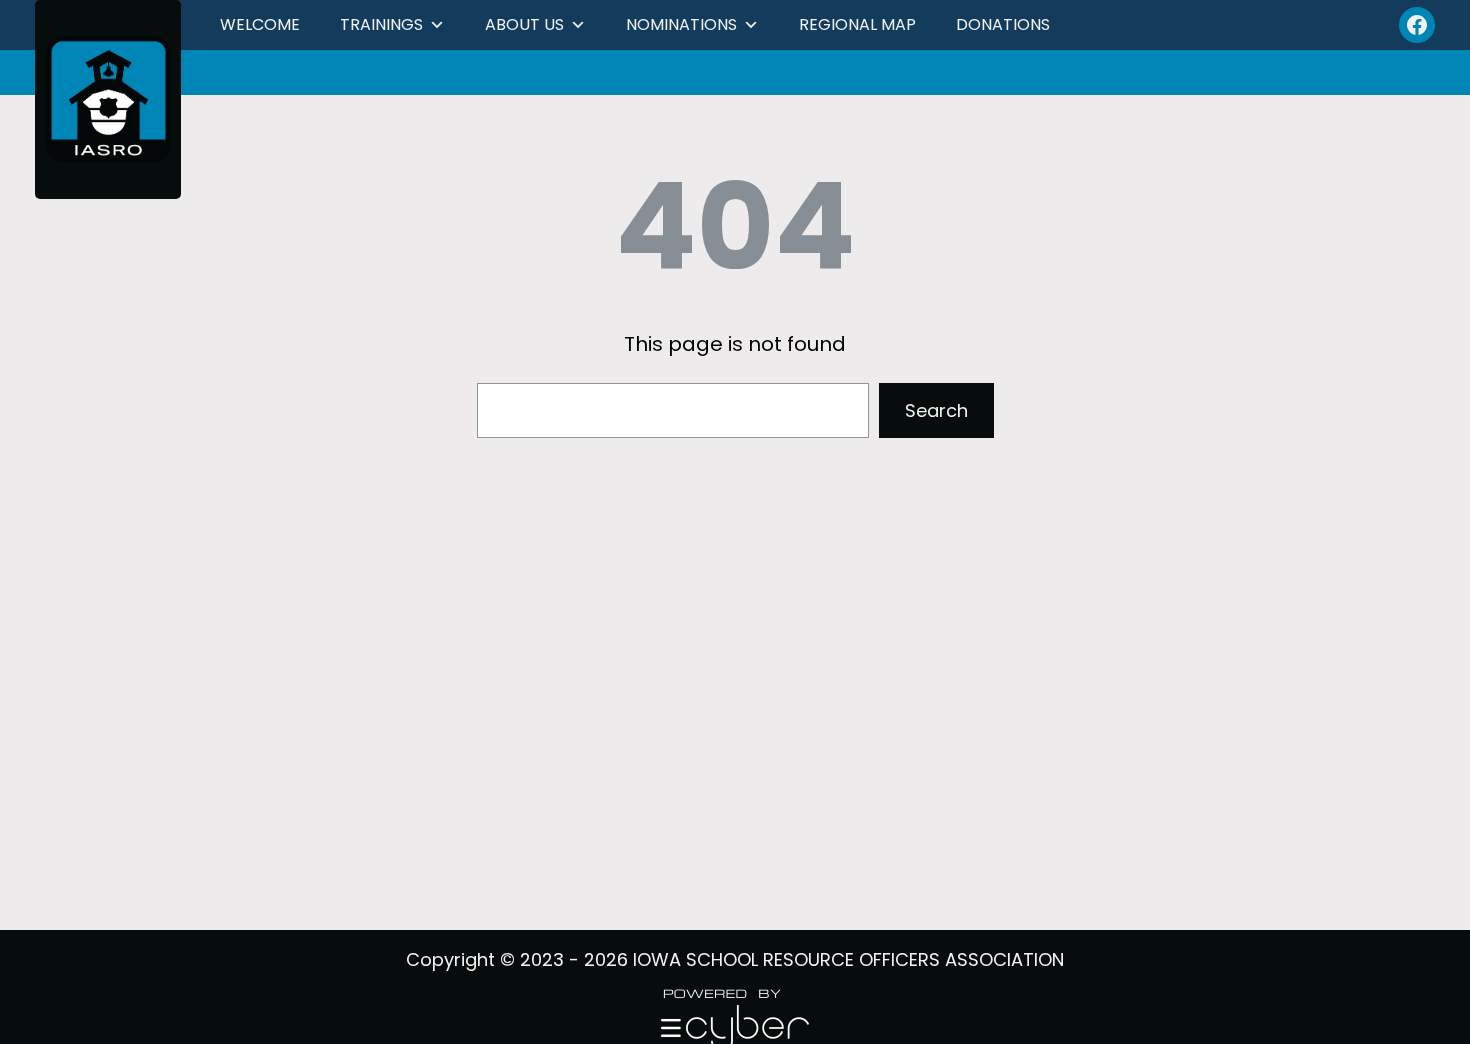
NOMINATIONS (681, 24)
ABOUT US (524, 24)
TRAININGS (381, 24)
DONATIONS (1003, 24)
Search (936, 410)
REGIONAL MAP (857, 24)
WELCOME (260, 24)
